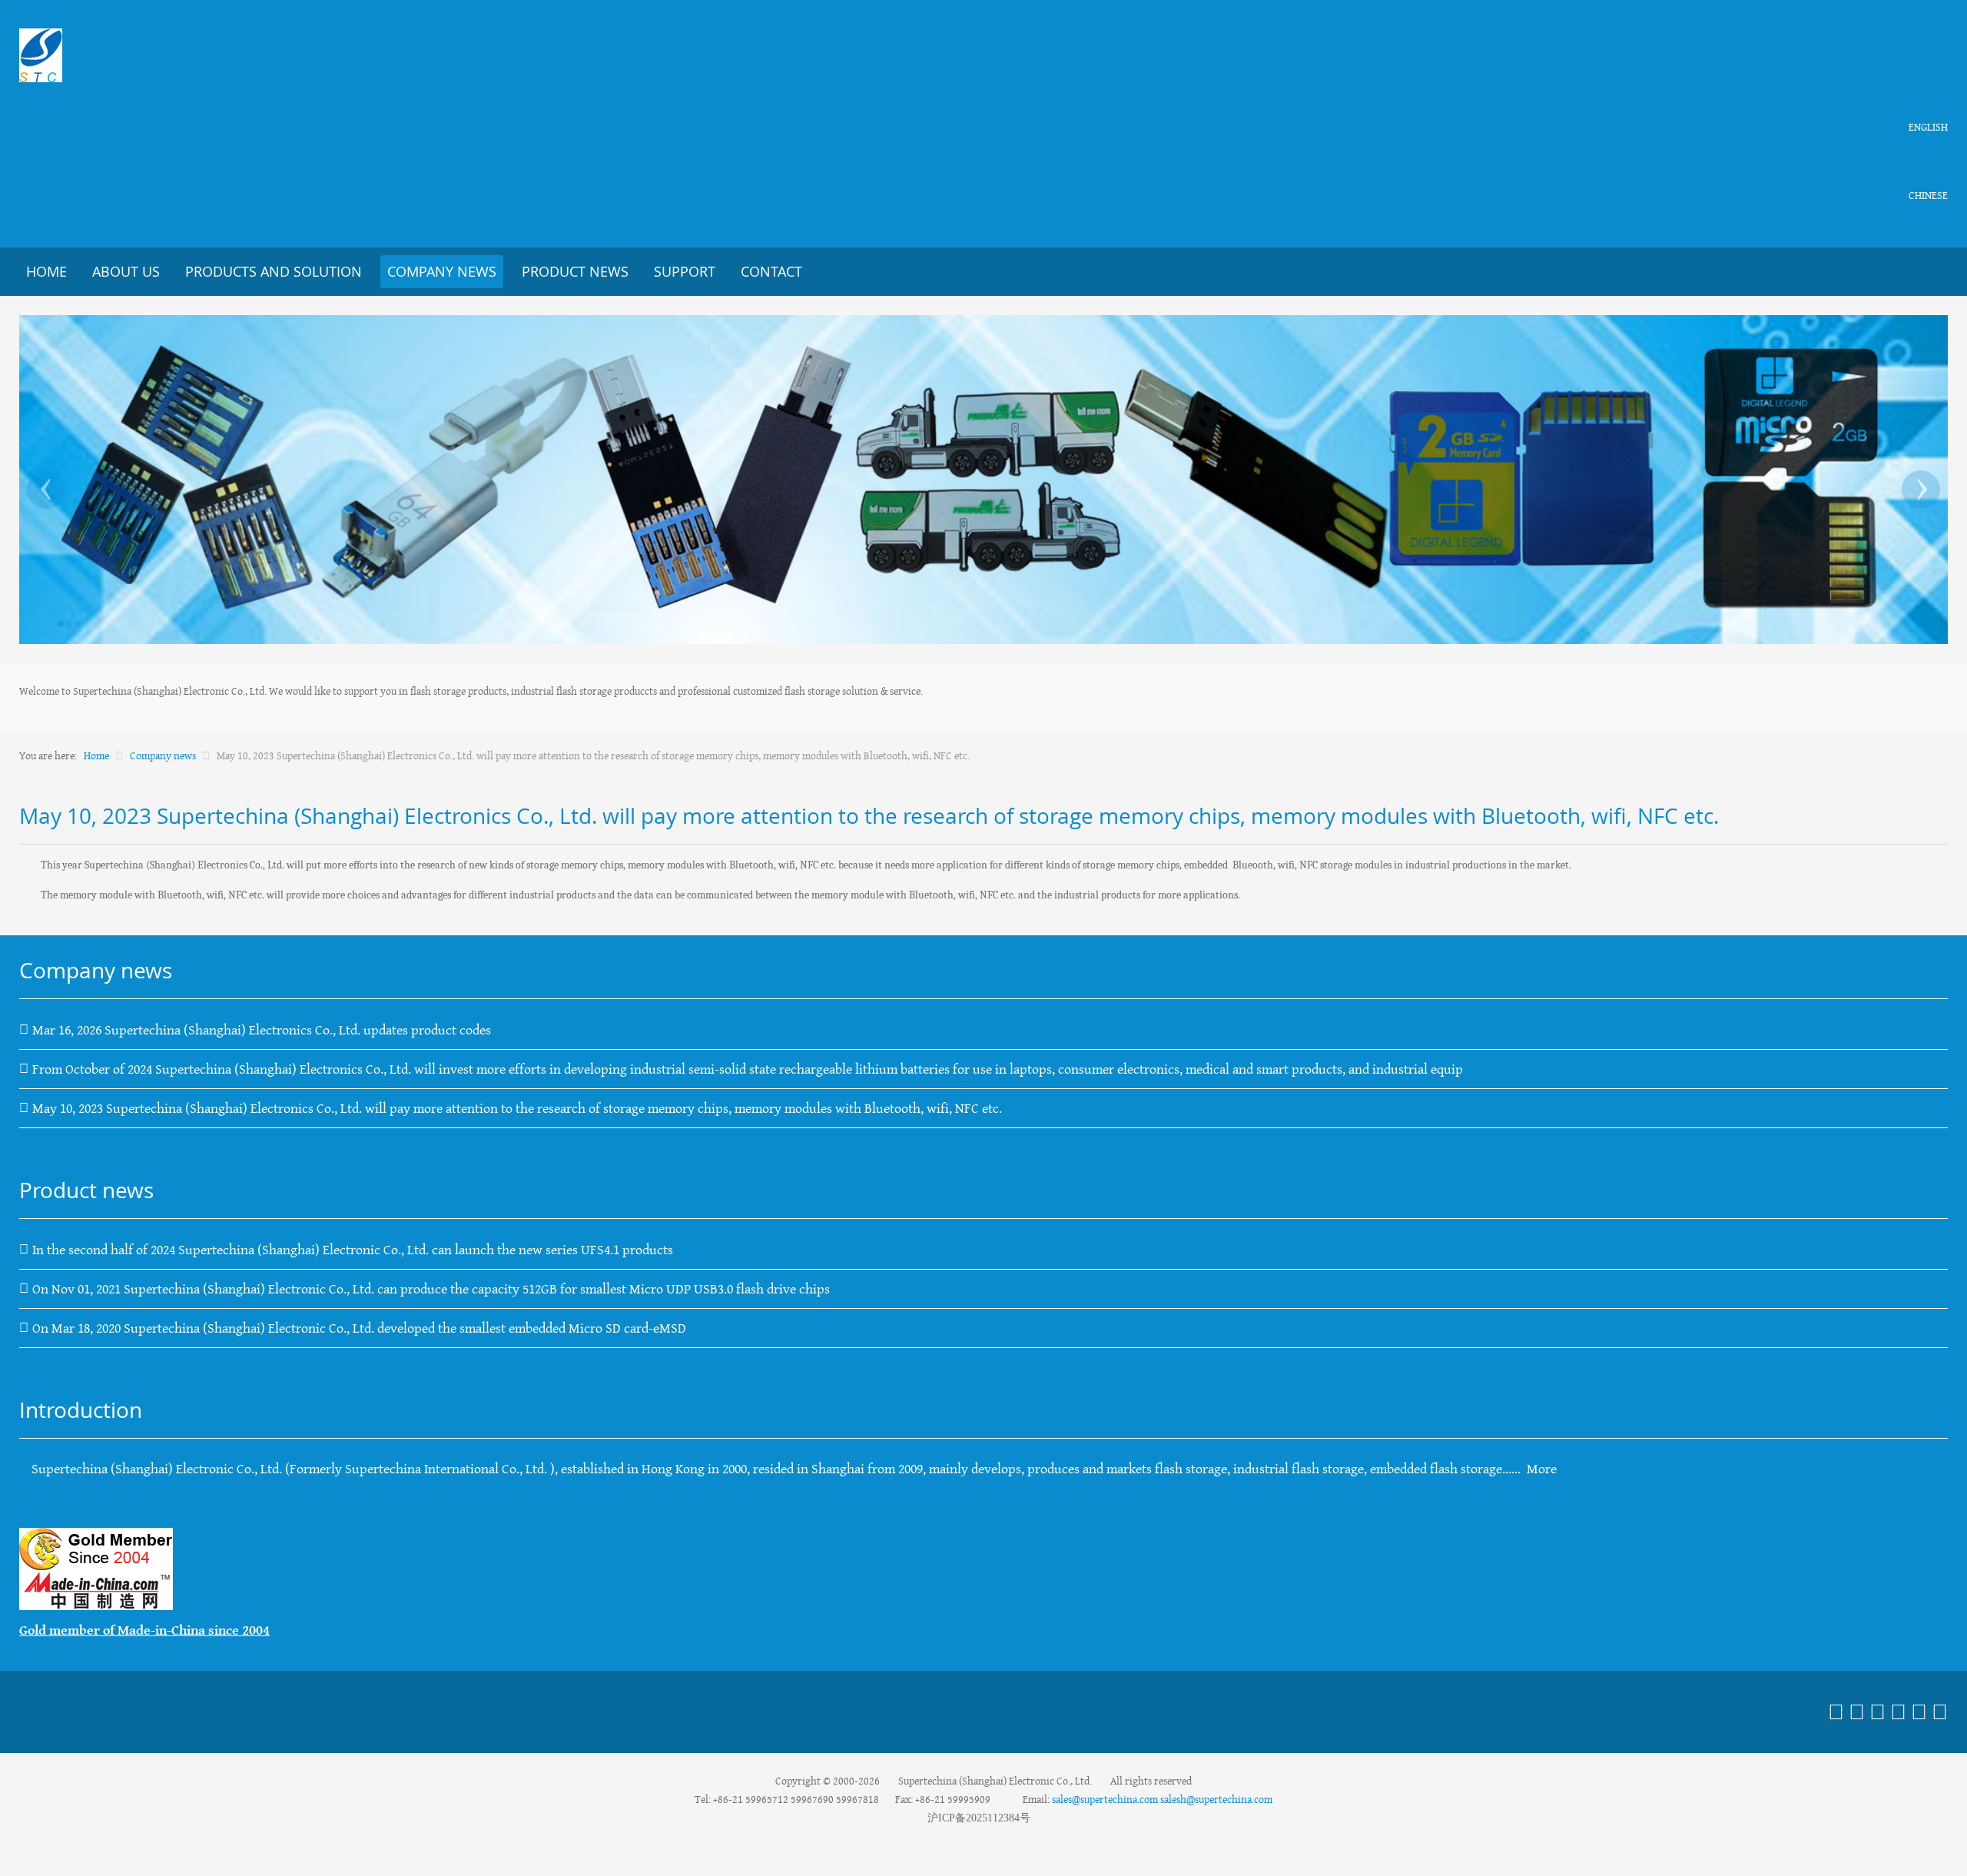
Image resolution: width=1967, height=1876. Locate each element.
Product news (575, 271)
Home (46, 271)
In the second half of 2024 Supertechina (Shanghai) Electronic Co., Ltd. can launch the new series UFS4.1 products (353, 1250)
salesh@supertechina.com (1216, 1799)
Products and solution (274, 271)
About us (126, 271)
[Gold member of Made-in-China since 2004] (96, 1568)
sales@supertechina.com (1105, 1799)
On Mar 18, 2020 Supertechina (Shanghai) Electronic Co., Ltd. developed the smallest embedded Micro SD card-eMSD (359, 1328)
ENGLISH (1928, 127)
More (1542, 1469)
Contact (771, 271)
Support (685, 271)
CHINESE (1928, 195)
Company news (442, 271)
